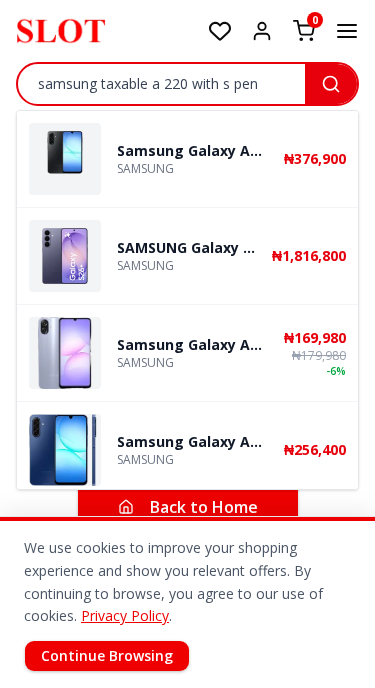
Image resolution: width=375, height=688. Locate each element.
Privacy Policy (125, 615)
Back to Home (204, 507)
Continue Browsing (107, 655)
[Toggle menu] (347, 31)
